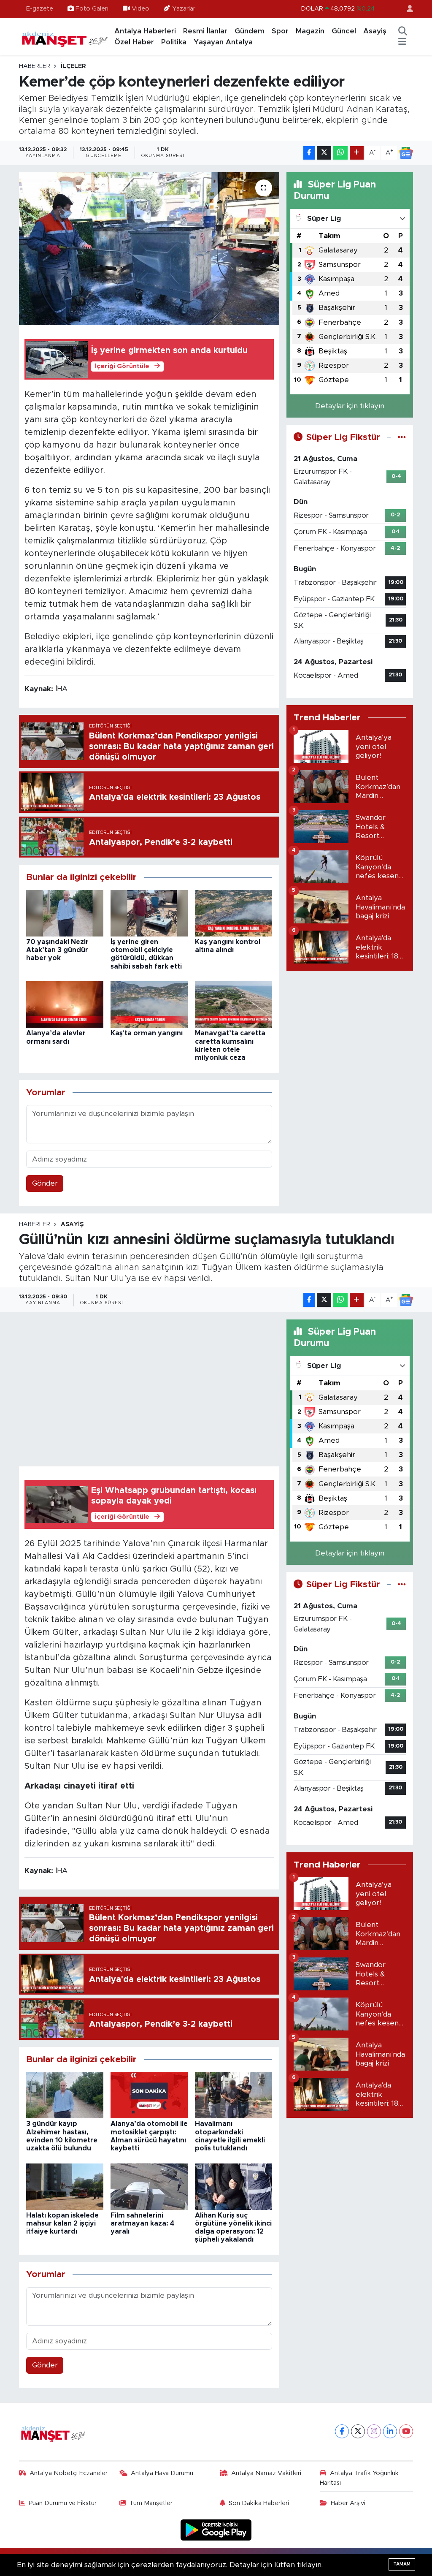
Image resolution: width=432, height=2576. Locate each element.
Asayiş (375, 31)
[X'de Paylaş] (324, 153)
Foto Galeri (92, 9)
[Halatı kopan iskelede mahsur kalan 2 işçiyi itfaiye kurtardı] (65, 2186)
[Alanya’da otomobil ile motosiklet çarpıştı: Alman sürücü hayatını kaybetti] (149, 2095)
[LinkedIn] (390, 2431)
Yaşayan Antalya (223, 42)
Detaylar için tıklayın (350, 406)
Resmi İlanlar (205, 31)
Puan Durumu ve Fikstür (63, 2503)
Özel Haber (134, 42)
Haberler (35, 66)
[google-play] (216, 2530)
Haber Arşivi (348, 2503)
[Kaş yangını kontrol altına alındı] (234, 913)
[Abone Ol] (406, 153)
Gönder (45, 1183)
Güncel (344, 31)
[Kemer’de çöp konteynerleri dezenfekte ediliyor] (149, 249)
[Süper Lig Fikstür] (402, 437)
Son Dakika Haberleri (259, 2503)
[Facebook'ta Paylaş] (309, 153)
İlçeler (73, 66)
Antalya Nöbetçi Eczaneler (69, 2473)
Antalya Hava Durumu (162, 2473)
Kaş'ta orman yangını (147, 1033)
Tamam (402, 2564)
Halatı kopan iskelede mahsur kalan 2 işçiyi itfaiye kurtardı (62, 2223)
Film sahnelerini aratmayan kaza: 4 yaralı (143, 2223)
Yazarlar (184, 9)
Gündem (250, 31)
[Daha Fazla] (357, 153)
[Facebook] (342, 2431)
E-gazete (40, 9)
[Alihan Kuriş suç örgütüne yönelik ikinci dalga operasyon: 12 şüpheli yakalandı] (234, 2186)
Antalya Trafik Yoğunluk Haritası (359, 2478)
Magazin (310, 31)
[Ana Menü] (402, 42)
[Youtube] (406, 2431)
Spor (280, 31)
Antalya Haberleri (145, 31)
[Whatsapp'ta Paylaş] (340, 153)
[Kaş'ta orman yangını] (149, 1004)
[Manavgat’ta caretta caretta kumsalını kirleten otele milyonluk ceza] (234, 1004)
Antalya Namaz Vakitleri (266, 2473)
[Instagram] (374, 2431)
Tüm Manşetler (151, 2503)
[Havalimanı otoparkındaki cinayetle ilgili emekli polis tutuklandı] (234, 2095)
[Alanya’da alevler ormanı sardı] (65, 1004)
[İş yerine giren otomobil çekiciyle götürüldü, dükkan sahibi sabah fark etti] (149, 913)
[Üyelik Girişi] (406, 9)
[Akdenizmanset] (65, 36)
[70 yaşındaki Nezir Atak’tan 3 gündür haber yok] (65, 913)
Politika (174, 42)
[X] (358, 2431)
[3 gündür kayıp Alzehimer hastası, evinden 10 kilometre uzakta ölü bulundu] (65, 2095)
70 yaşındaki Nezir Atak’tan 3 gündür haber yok (57, 950)
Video (140, 9)
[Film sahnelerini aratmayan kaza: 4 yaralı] (149, 2186)
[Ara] (402, 31)
